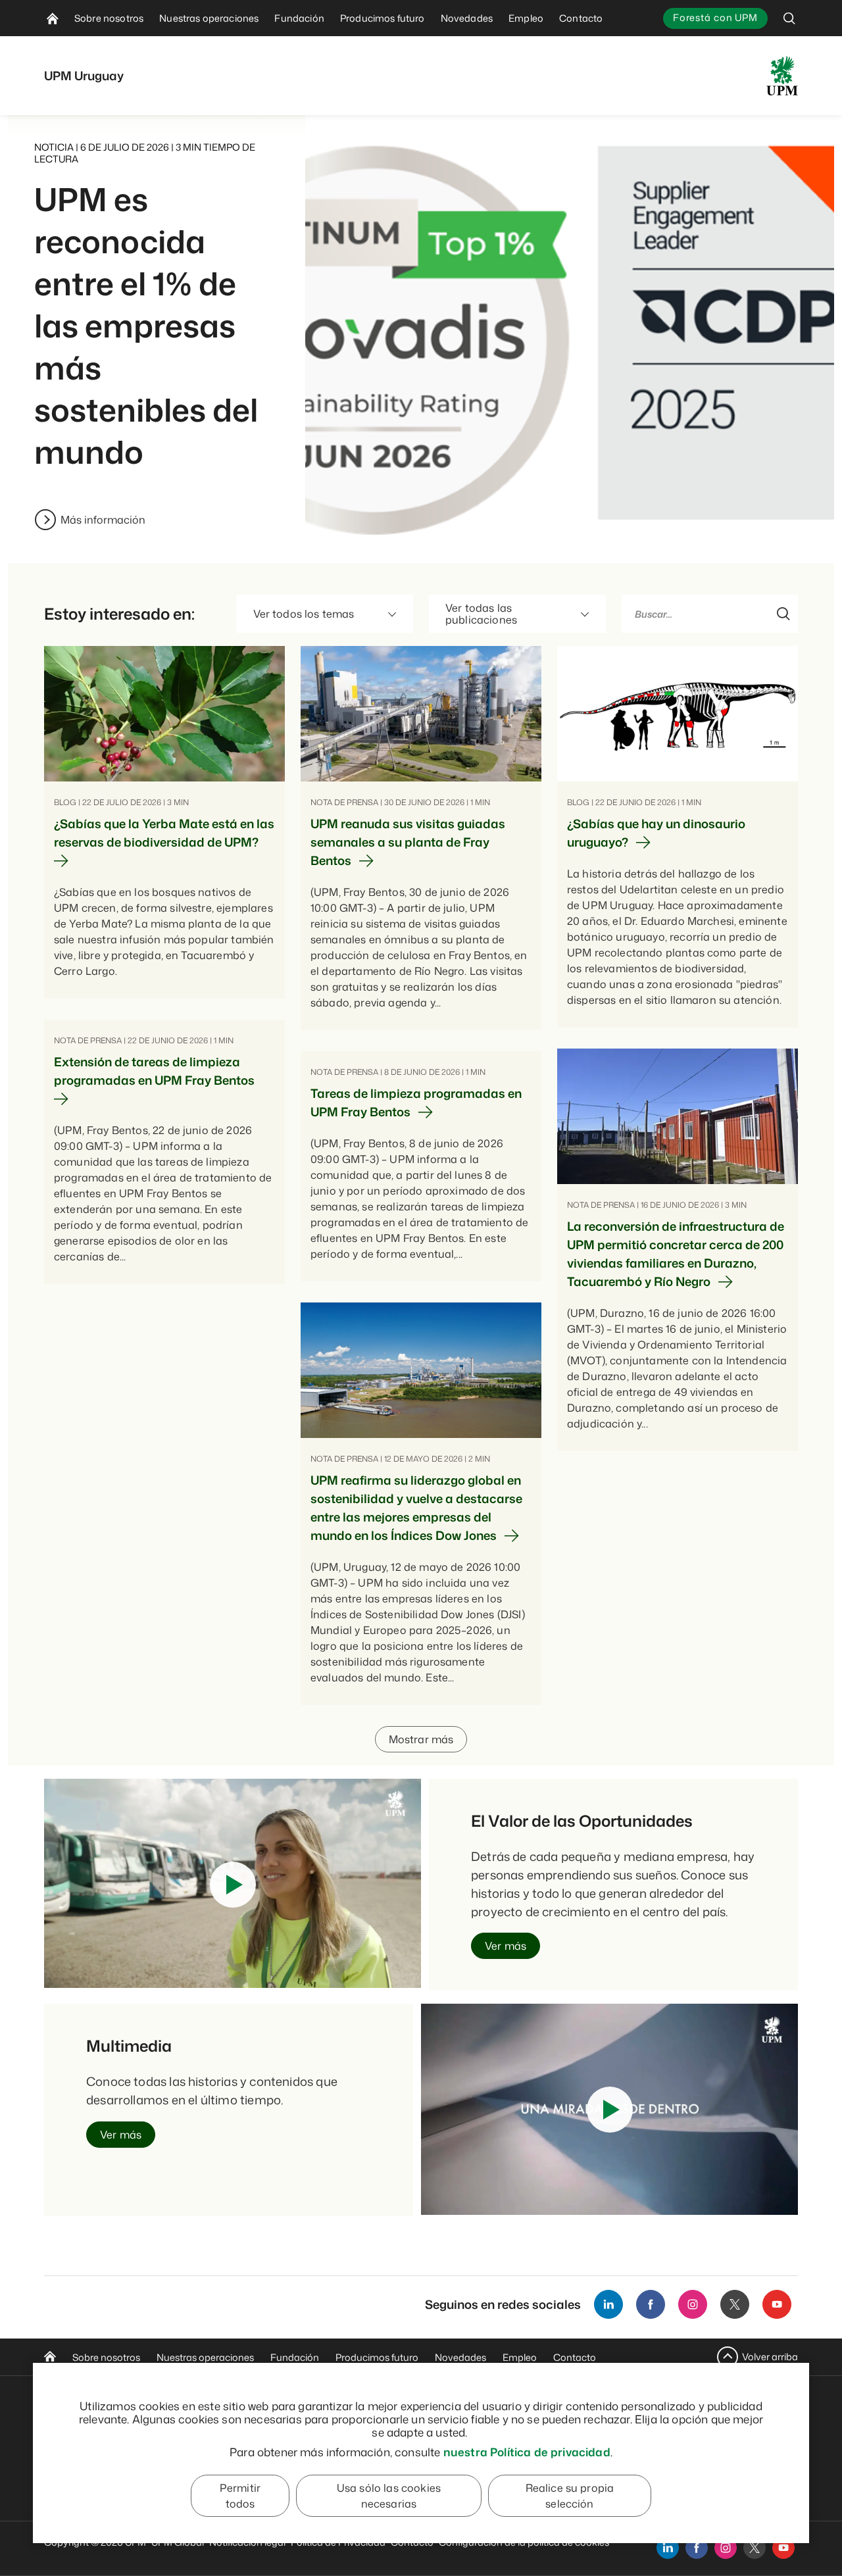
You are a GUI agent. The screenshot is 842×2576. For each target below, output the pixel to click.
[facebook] (697, 2548)
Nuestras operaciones (205, 2357)
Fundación (295, 2357)
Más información (103, 520)
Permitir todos (240, 2496)
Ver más (506, 1946)
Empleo (520, 2357)
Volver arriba (770, 2357)
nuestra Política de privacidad (527, 2452)
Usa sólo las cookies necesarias (389, 2496)
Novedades (460, 2357)
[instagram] (726, 2548)
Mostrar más (421, 1739)
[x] (755, 2548)
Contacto (575, 2357)
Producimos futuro (377, 2357)
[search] (789, 18)
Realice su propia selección (570, 2496)
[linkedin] (668, 2548)
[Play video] (233, 1885)
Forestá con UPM (715, 17)
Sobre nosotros (106, 2357)
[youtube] (783, 2548)
